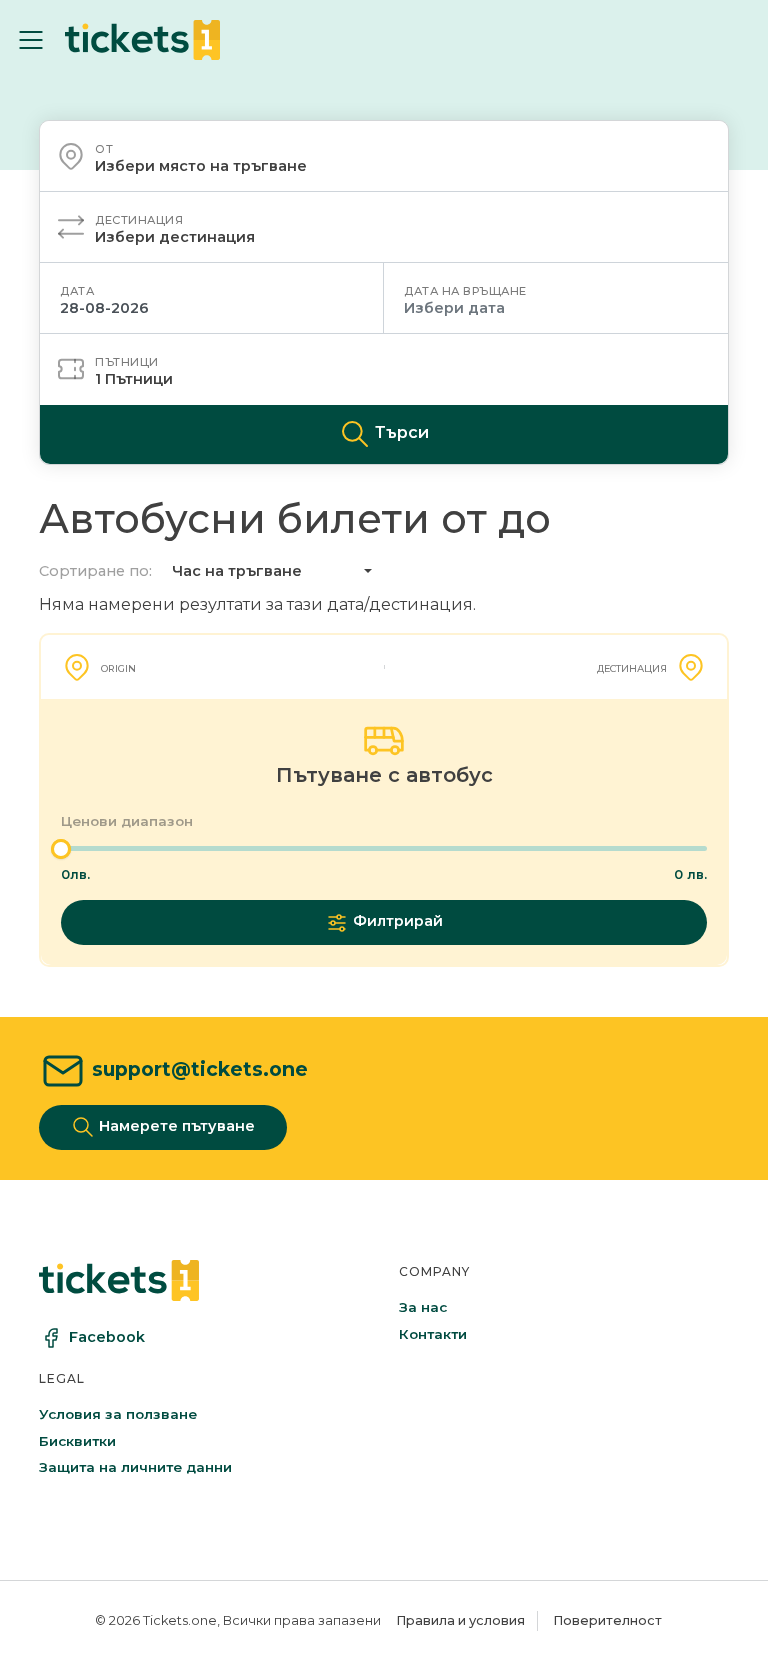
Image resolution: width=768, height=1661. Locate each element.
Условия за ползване (118, 1414)
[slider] (61, 849)
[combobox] (384, 156)
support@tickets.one (200, 1069)
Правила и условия (460, 1620)
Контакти (433, 1334)
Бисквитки (77, 1441)
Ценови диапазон (127, 821)
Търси (400, 433)
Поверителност (607, 1620)
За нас (423, 1307)
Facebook (107, 1337)
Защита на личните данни (135, 1467)
